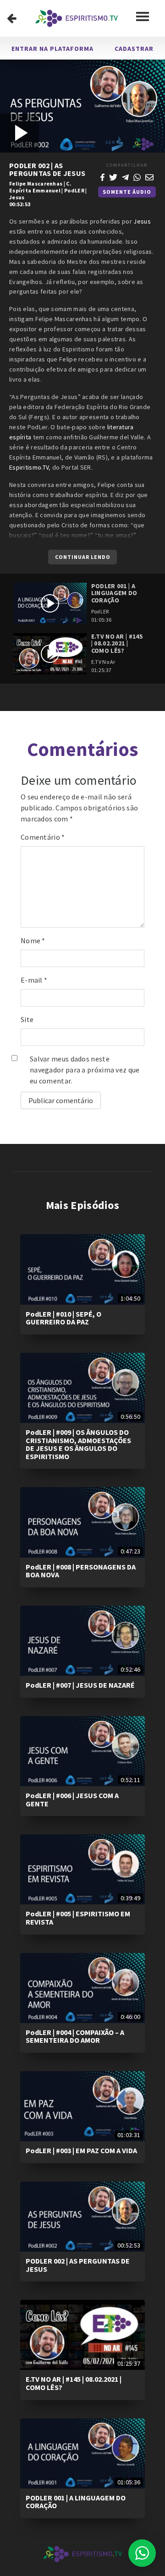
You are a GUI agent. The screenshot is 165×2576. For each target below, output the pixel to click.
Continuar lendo (83, 557)
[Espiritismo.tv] (77, 18)
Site (27, 1019)
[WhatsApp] (137, 176)
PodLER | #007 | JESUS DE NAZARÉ (80, 1685)
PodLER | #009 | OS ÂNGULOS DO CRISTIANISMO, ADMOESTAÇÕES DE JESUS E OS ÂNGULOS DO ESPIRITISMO (78, 1444)
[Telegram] (126, 176)
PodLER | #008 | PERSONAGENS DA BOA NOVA (81, 1571)
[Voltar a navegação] (12, 18)
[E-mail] (149, 176)
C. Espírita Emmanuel (40, 187)
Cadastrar (134, 49)
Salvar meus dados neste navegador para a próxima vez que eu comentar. (85, 1070)
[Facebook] (102, 176)
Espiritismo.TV (29, 467)
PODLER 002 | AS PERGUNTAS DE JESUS (78, 2265)
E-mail (34, 980)
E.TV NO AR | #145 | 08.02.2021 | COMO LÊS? (74, 2383)
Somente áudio (127, 192)
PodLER (74, 190)
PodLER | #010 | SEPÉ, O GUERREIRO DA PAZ (63, 1318)
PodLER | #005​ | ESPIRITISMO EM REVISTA (78, 1918)
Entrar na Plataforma (52, 49)
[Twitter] (113, 176)
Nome (33, 941)
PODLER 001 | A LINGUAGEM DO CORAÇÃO (76, 2502)
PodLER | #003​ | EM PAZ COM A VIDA (81, 2150)
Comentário (43, 837)
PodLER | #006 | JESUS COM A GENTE (72, 1799)
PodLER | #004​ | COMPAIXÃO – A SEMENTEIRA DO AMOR (75, 2036)
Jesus (17, 197)
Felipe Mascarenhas (36, 183)
